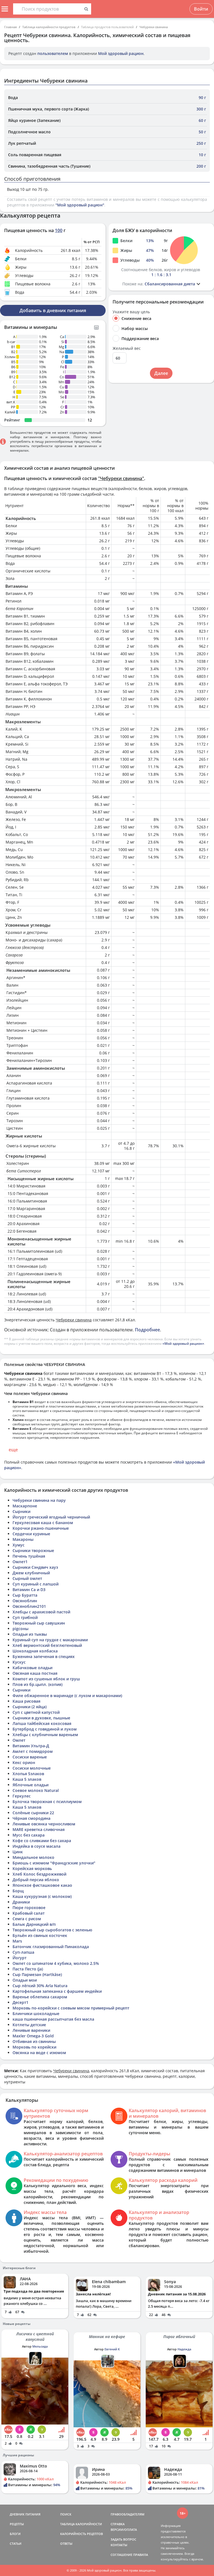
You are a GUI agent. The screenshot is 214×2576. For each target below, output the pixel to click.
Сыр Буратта (25, 1595)
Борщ (18, 1891)
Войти (201, 9)
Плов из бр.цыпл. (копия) (37, 1684)
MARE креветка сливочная (39, 1829)
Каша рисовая (26, 1701)
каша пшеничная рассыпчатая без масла (53, 2019)
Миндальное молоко (33, 1857)
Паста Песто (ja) (28, 1969)
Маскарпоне (25, 1506)
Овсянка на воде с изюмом (39, 2053)
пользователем (53, 53)
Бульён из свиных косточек (40, 1935)
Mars (17, 1941)
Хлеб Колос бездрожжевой (39, 1874)
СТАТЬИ (16, 2544)
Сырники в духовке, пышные (41, 1718)
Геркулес (22, 1796)
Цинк (18, 1852)
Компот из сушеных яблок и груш (46, 1679)
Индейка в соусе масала (37, 1846)
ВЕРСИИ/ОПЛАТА (124, 2530)
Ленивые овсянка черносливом (44, 1824)
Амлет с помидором (33, 1751)
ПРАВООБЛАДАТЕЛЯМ (127, 2514)
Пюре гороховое (29, 1908)
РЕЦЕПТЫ (17, 2524)
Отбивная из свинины (34, 2041)
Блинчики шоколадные (36, 2014)
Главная (10, 27)
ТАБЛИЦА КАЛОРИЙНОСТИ (81, 2524)
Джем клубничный (31, 1573)
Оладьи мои (25, 1980)
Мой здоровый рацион (121, 53)
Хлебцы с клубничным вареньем (45, 1735)
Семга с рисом (27, 1919)
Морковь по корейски (34, 2047)
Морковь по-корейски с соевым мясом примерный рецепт (71, 2008)
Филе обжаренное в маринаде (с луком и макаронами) (67, 1696)
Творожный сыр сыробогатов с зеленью (52, 1930)
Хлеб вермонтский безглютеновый (47, 1645)
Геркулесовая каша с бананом (43, 1523)
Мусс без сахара (29, 1835)
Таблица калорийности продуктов (49, 27)
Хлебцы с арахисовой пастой (41, 1612)
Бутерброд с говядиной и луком (45, 1729)
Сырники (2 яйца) (30, 1707)
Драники (21, 1902)
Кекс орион (24, 1762)
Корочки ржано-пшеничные (41, 1528)
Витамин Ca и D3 (29, 1590)
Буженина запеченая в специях (44, 1656)
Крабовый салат (29, 1913)
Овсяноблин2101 (29, 1606)
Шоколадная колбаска (35, 1651)
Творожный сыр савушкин (39, 1623)
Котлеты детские (29, 2025)
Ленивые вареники (31, 2030)
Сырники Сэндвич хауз (35, 1567)
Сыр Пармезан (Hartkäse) (37, 1974)
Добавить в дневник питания (53, 310)
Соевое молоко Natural (36, 1790)
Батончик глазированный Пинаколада (51, 1947)
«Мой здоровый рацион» (183, 1344)
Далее (161, 373)
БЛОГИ (15, 2534)
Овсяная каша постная (35, 1673)
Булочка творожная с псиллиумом (47, 1802)
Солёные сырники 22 (33, 1813)
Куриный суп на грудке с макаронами (50, 1640)
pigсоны (20, 1629)
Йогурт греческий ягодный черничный (51, 1517)
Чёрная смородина (31, 1818)
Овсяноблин (25, 1601)
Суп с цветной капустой (36, 1712)
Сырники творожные (33, 1550)
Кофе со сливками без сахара (42, 1841)
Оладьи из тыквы (30, 1634)
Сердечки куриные (31, 1534)
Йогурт (20, 1958)
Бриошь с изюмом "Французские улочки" (54, 1863)
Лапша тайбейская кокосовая (42, 1723)
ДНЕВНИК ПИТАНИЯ (25, 2514)
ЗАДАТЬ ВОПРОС (123, 2539)
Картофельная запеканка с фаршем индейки (57, 1991)
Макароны (23, 1539)
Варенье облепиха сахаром (40, 1997)
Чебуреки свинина (154, 27)
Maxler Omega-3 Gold (33, 2036)
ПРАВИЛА (141, 2555)
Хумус (19, 1545)
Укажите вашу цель (131, 312)
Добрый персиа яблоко (36, 1880)
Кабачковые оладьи (32, 1668)
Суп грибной (25, 1617)
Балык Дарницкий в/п (34, 1924)
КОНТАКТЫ (119, 2545)
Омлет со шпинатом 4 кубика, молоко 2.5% (56, 1963)
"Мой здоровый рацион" (80, 205)
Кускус (19, 1662)
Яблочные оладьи (31, 1785)
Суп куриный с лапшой (36, 1584)
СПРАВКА (118, 2524)
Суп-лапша (23, 1952)
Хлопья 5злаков (28, 1774)
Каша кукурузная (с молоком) (42, 1896)
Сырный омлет (27, 1578)
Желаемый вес (127, 348)
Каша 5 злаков (27, 1779)
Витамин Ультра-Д (31, 1746)
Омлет (19, 1740)
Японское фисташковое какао (42, 1885)
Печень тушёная (29, 1556)
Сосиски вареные (30, 1757)
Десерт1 (20, 2002)
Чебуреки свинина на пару (39, 1500)
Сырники (21, 1511)
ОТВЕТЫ (66, 2544)
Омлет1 (20, 1562)
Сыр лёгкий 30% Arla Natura (40, 1986)
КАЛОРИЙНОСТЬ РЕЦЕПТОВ (82, 2534)
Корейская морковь (32, 1868)
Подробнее (147, 1330)
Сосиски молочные (32, 1768)
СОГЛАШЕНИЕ (121, 2555)
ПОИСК (66, 2514)
